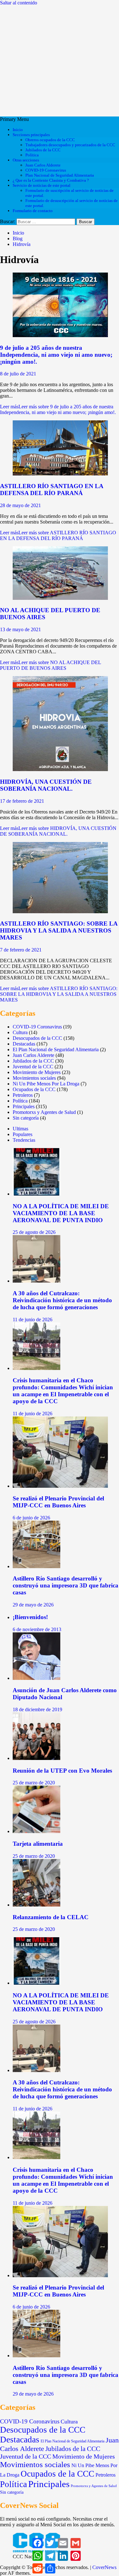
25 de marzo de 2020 (34, 1783)
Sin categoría (26, 1118)
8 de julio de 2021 (18, 374)
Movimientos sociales (34, 1078)
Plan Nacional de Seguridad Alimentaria (60, 175)
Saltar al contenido (19, 3)
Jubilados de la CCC (43, 150)
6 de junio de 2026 (31, 1518)
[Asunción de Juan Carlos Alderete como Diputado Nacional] (36, 1678)
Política (32, 155)
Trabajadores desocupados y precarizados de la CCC (70, 145)
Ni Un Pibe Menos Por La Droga (46, 1084)
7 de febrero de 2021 (21, 950)
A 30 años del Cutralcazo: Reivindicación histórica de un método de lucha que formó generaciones (62, 1300)
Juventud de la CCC (33, 1067)
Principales (24, 1106)
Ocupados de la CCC (34, 1089)
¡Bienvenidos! (30, 1617)
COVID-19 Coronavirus (46, 170)
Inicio (18, 130)
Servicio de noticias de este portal (42, 185)
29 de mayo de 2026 (33, 1605)
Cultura (20, 1032)
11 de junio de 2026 (33, 1319)
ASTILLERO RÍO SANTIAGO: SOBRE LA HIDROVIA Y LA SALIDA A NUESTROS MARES (59, 930)
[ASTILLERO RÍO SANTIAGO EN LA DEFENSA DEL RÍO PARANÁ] (60, 474)
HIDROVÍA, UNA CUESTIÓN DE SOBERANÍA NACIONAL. (46, 785)
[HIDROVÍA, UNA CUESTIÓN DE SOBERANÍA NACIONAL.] (60, 769)
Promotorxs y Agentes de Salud (44, 1112)
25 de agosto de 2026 (34, 1232)
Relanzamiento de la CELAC (51, 1917)
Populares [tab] (23, 1134)
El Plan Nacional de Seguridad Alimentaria (56, 1049)
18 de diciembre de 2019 (37, 1709)
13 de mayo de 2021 (20, 629)
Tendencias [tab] (24, 1140)
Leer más (58, 409)
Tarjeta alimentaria (38, 1844)
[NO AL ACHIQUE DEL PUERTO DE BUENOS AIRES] (60, 598)
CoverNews (104, 2567)
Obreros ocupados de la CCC (50, 140)
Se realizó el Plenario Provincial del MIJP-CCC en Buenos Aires (58, 1502)
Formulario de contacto (33, 211)
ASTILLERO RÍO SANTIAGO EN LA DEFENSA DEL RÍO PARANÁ (52, 490)
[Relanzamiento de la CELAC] (36, 1905)
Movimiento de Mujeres (37, 1072)
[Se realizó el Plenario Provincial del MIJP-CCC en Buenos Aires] (60, 1486)
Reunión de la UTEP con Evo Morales (62, 1771)
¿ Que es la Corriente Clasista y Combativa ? (51, 180)
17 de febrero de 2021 (22, 801)
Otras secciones (26, 160)
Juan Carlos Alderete (43, 165)
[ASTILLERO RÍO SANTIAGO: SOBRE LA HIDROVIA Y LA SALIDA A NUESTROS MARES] (60, 911)
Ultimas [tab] (20, 1129)
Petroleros (23, 1095)
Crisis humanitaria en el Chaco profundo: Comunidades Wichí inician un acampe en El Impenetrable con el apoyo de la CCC (63, 1391)
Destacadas (24, 1044)
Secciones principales (31, 135)
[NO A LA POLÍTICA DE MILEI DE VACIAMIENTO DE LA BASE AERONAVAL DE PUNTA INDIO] (36, 1194)
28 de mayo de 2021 (20, 505)
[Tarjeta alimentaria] (36, 1831)
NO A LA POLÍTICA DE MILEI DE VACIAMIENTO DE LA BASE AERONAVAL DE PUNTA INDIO (61, 1213)
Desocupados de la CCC (37, 1038)
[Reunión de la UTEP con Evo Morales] (36, 1758)
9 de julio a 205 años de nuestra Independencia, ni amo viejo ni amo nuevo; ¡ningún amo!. (56, 355)
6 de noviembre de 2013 (37, 1629)
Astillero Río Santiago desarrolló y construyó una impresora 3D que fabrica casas (66, 1585)
